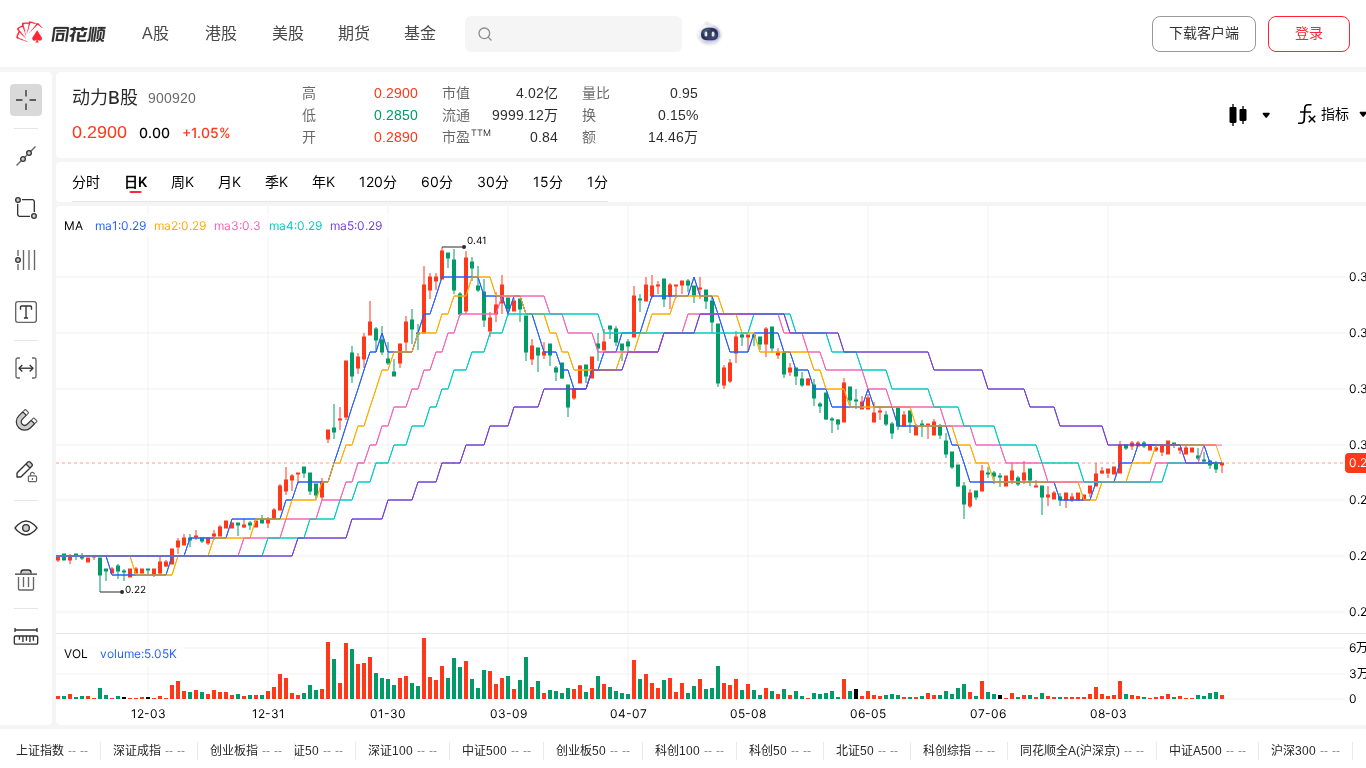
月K (229, 181)
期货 (354, 33)
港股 (221, 33)
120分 (378, 181)
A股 (155, 33)
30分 (493, 181)
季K (276, 181)
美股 (288, 33)
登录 (1309, 33)
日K (135, 181)
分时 (86, 181)
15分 (548, 181)
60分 (437, 181)
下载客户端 (1204, 33)
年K (323, 181)
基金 (420, 33)
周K (182, 181)
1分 (597, 181)
